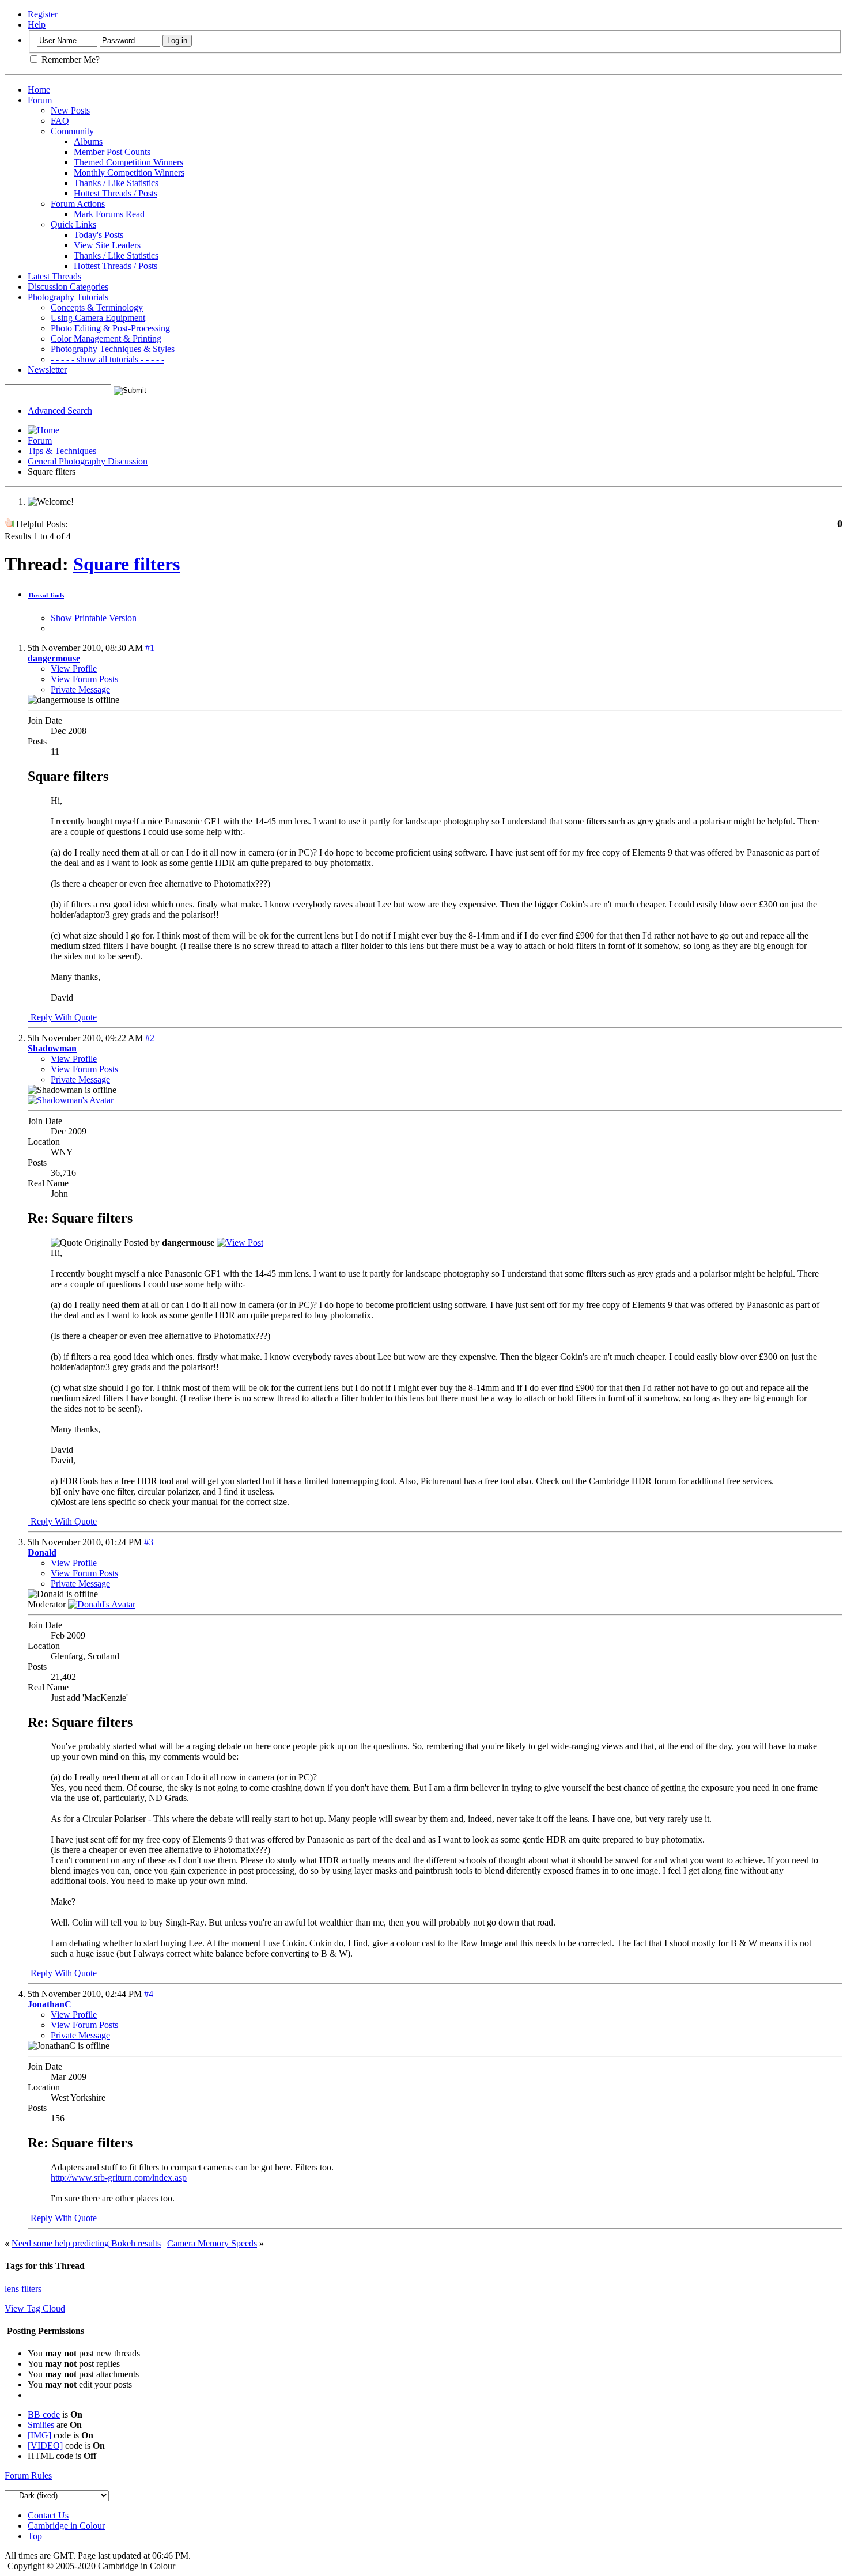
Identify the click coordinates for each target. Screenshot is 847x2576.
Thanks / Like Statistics (116, 183)
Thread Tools (46, 595)
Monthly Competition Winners (129, 173)
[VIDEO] (45, 2446)
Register (43, 14)
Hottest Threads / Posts (116, 193)
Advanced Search (60, 411)
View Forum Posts (84, 679)
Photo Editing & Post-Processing (110, 328)
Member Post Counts (112, 152)
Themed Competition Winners (128, 162)
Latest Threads (54, 276)
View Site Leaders (107, 245)
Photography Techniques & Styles (113, 349)
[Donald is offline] (102, 1604)
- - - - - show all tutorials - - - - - (107, 359)
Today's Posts (99, 235)
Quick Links (73, 224)
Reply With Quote (63, 1017)
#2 (150, 1038)
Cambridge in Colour (66, 2526)
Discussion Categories (68, 287)
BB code (44, 2414)
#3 (149, 1542)
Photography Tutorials (68, 297)
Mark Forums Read (109, 214)
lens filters (23, 2289)
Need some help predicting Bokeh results (86, 2243)
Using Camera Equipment (98, 318)
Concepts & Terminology (97, 307)
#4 (149, 1994)
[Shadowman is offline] (71, 1100)
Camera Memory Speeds (212, 2243)
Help (37, 24)
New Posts (70, 110)
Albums (88, 141)
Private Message (80, 689)
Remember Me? (69, 60)
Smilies (41, 2425)
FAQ (60, 121)
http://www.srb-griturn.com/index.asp (119, 2178)
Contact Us (48, 2515)
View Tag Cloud (35, 2308)
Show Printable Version (94, 618)
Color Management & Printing (106, 338)
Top (35, 2536)
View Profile (74, 669)
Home (39, 90)
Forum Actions (78, 204)
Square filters (126, 564)
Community (72, 131)
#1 (150, 648)
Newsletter (47, 370)
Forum (40, 100)
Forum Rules (28, 2475)
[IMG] (39, 2435)
